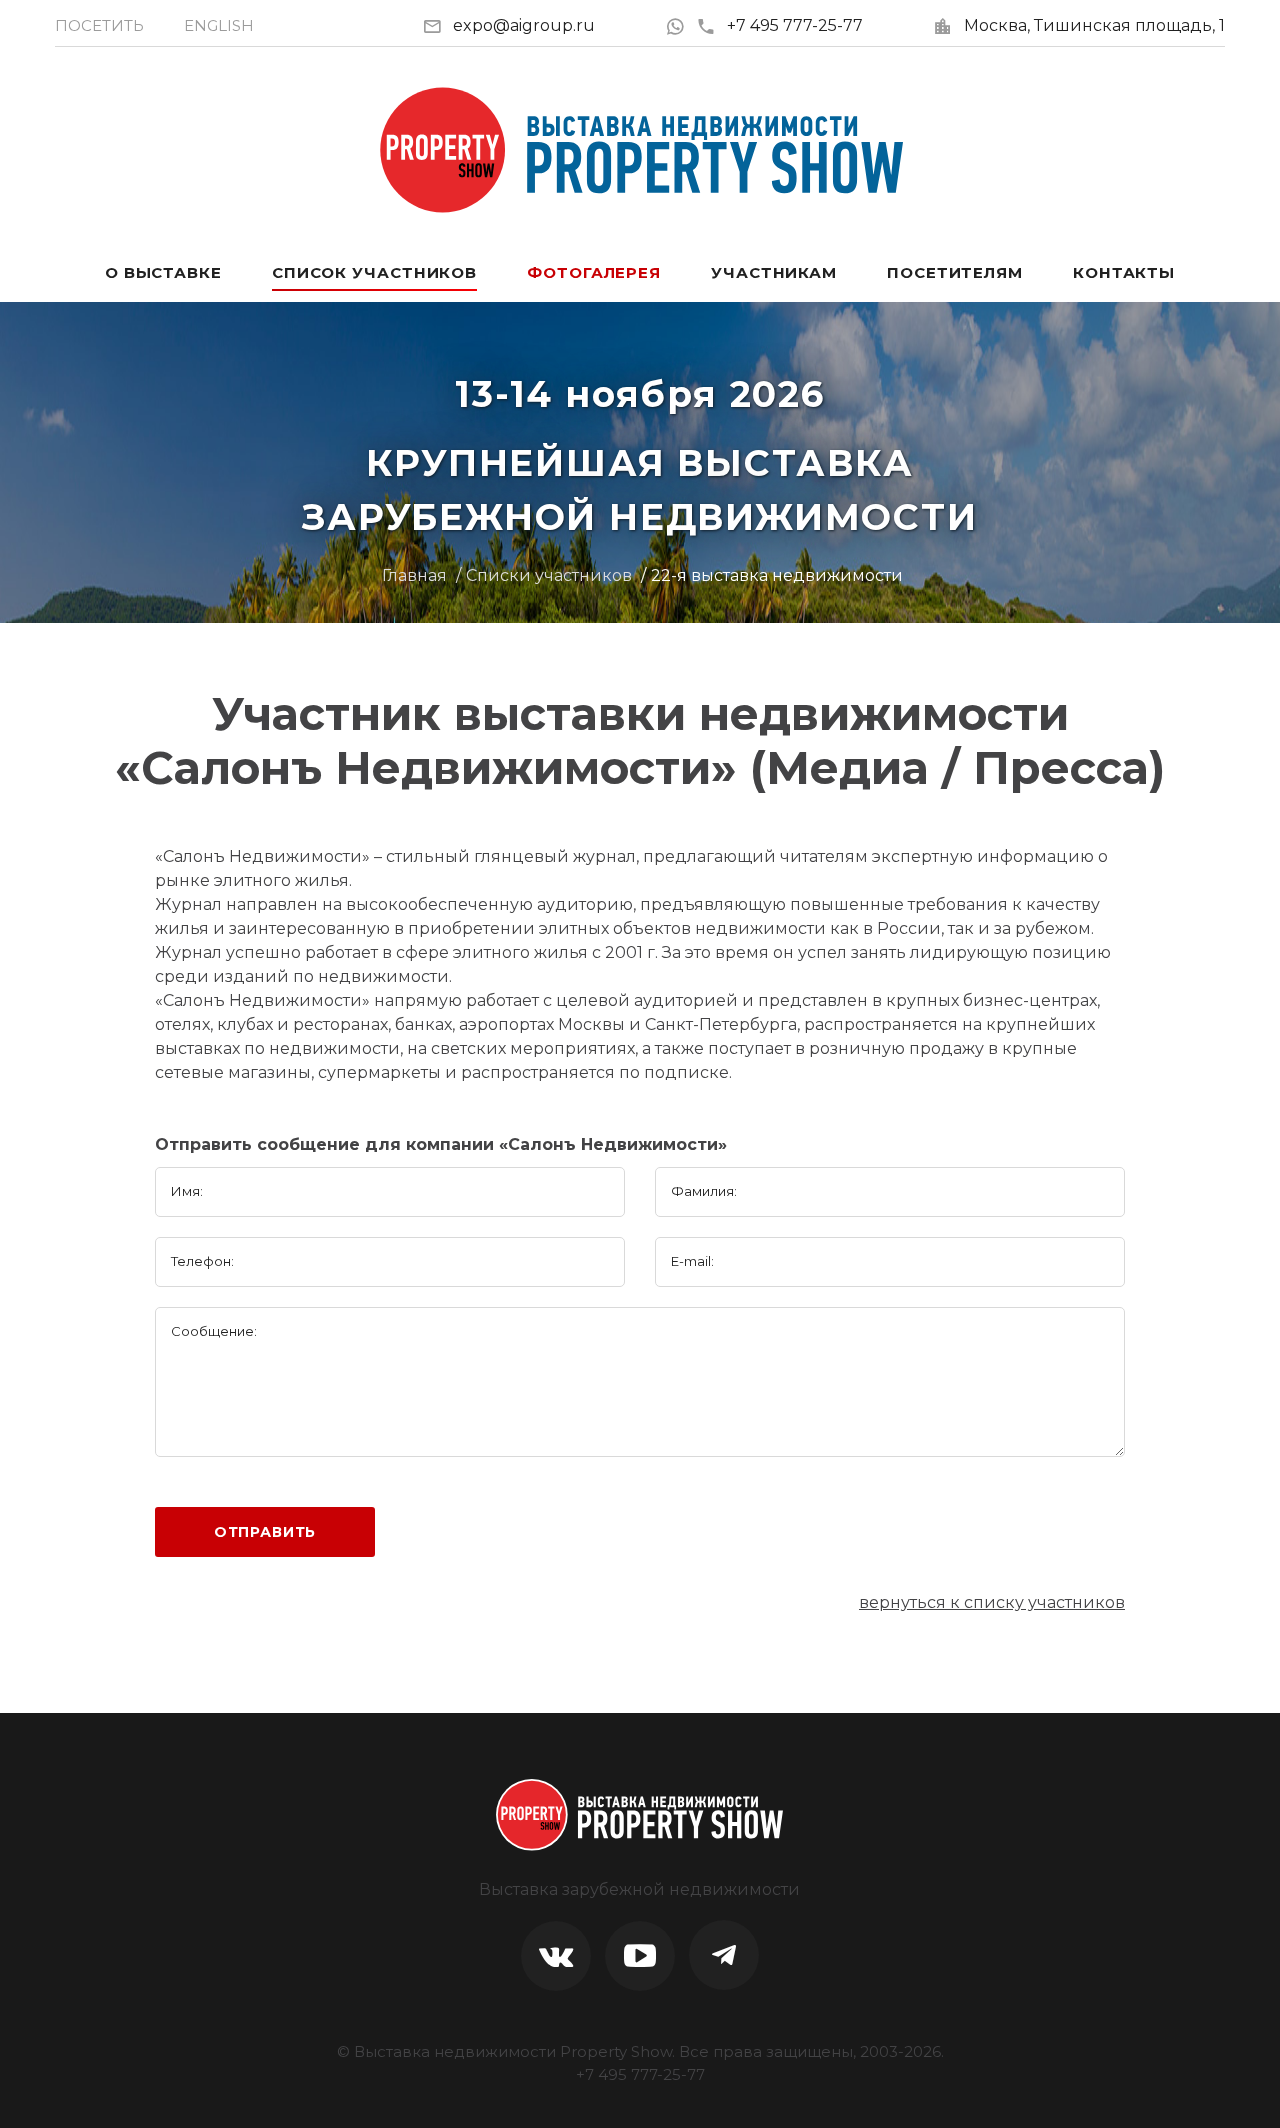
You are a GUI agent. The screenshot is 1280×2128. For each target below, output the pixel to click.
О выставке (163, 272)
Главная (414, 575)
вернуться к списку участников (992, 1602)
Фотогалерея (594, 272)
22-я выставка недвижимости (777, 575)
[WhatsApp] (680, 25)
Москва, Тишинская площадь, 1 (1094, 25)
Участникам (774, 272)
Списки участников (549, 575)
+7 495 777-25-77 (795, 25)
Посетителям (955, 272)
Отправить (265, 1532)
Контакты (1124, 272)
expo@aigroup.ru (524, 25)
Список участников (374, 272)
